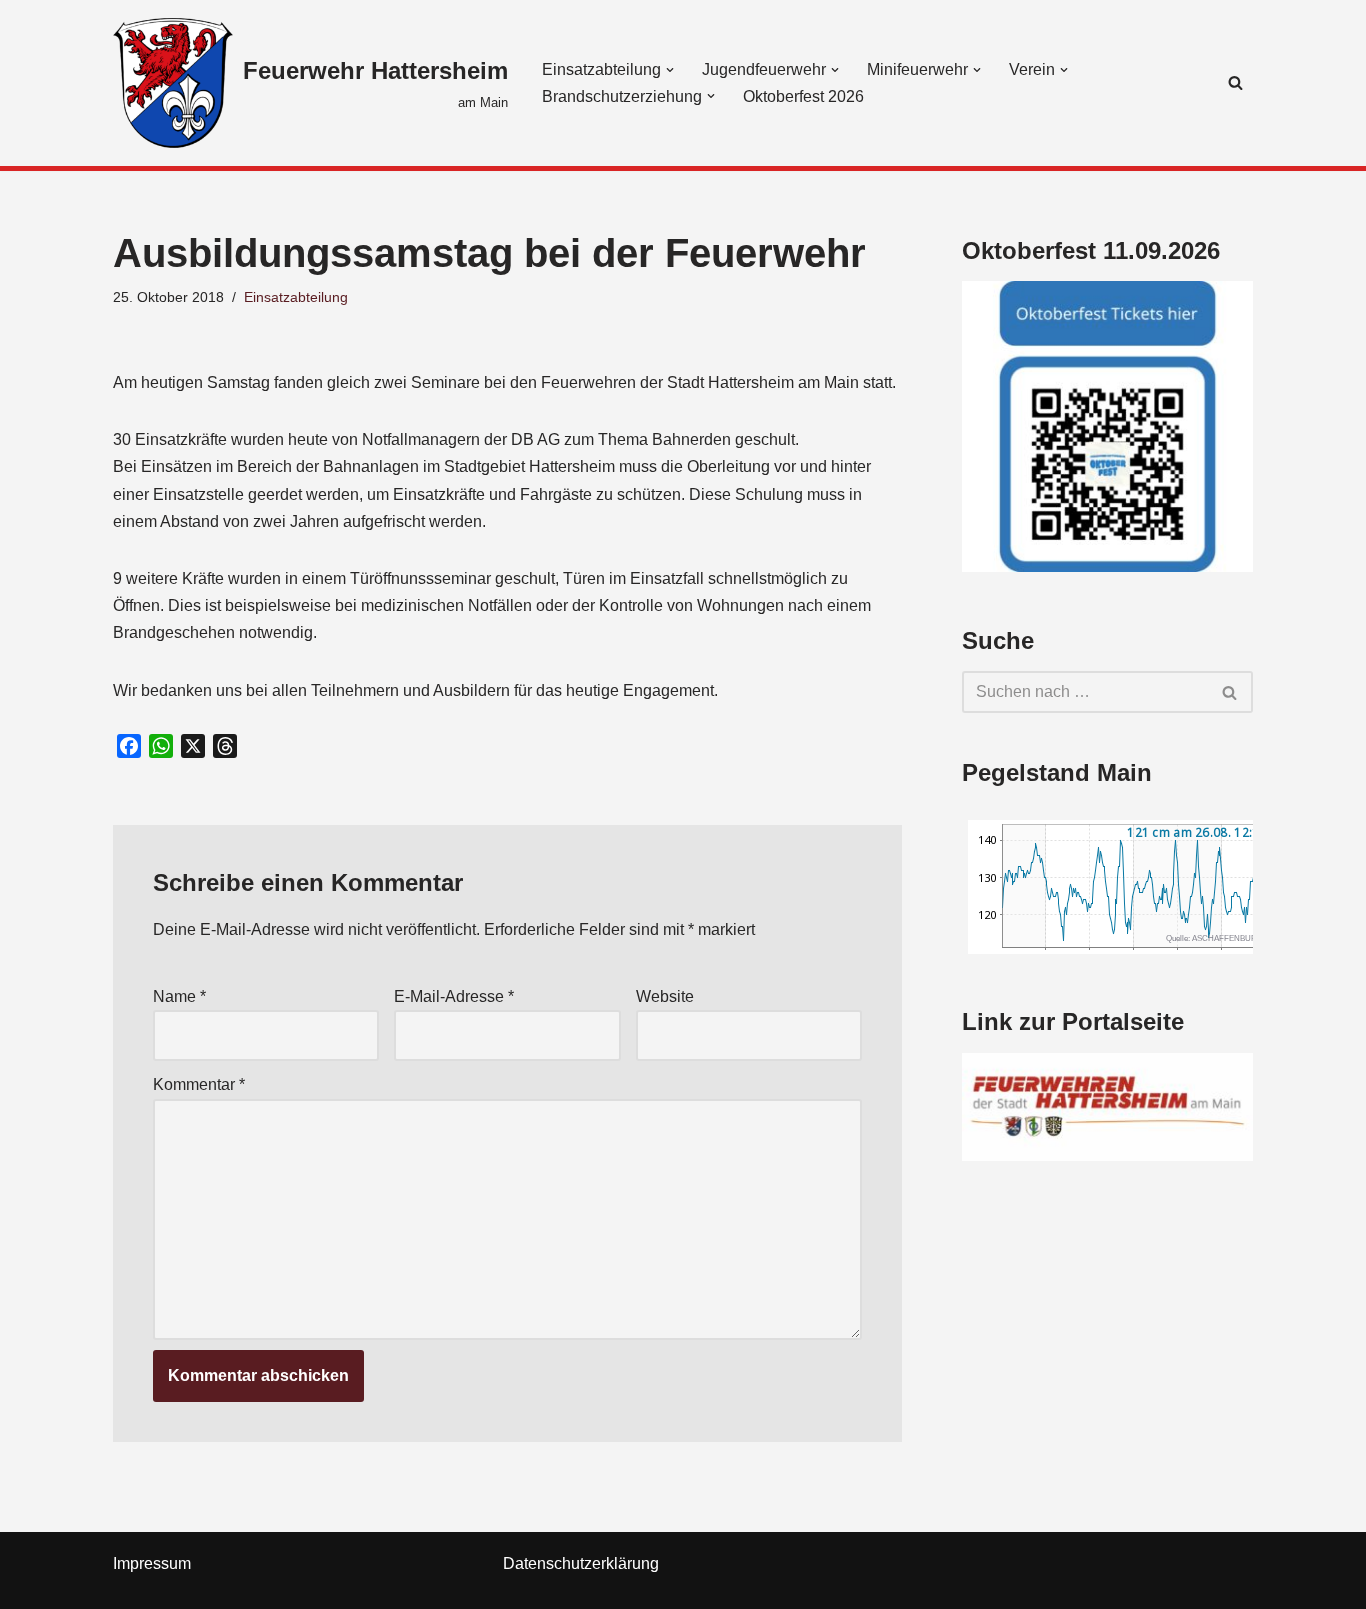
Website (665, 996)
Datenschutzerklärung (581, 1563)
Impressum (152, 1563)
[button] (670, 70)
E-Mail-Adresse (454, 996)
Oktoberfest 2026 (803, 96)
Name (179, 996)
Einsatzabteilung (296, 297)
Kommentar (199, 1084)
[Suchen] (1235, 82)
